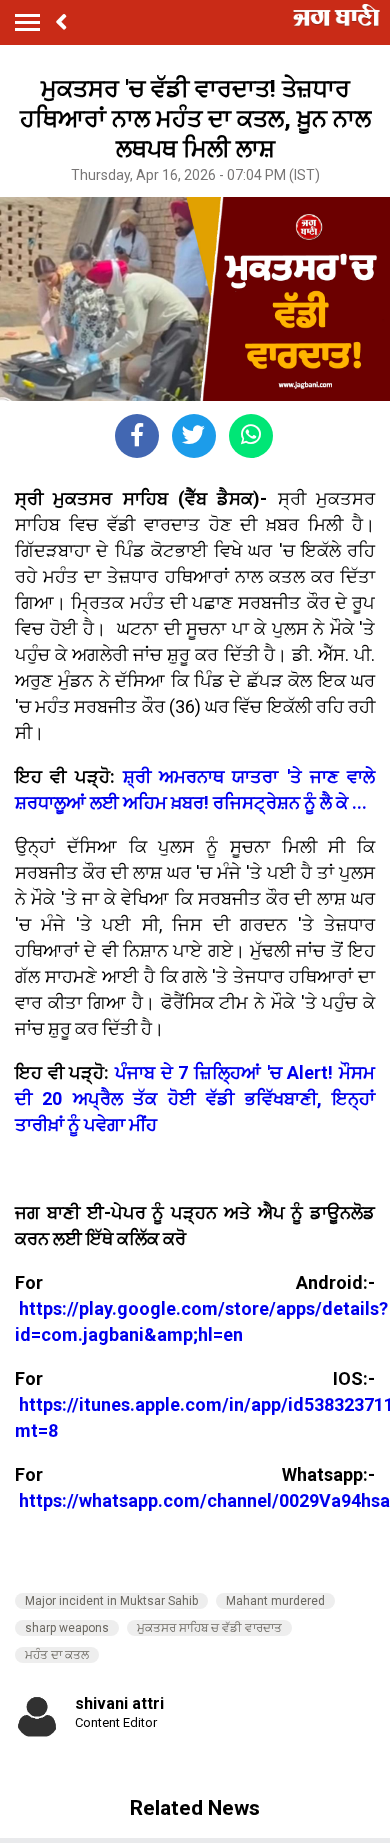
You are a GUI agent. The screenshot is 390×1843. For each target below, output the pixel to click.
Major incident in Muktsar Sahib (111, 1601)
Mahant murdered (275, 1601)
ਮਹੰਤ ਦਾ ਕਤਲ (57, 1655)
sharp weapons (67, 1628)
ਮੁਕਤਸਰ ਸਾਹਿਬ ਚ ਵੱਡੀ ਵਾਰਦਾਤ (209, 1628)
